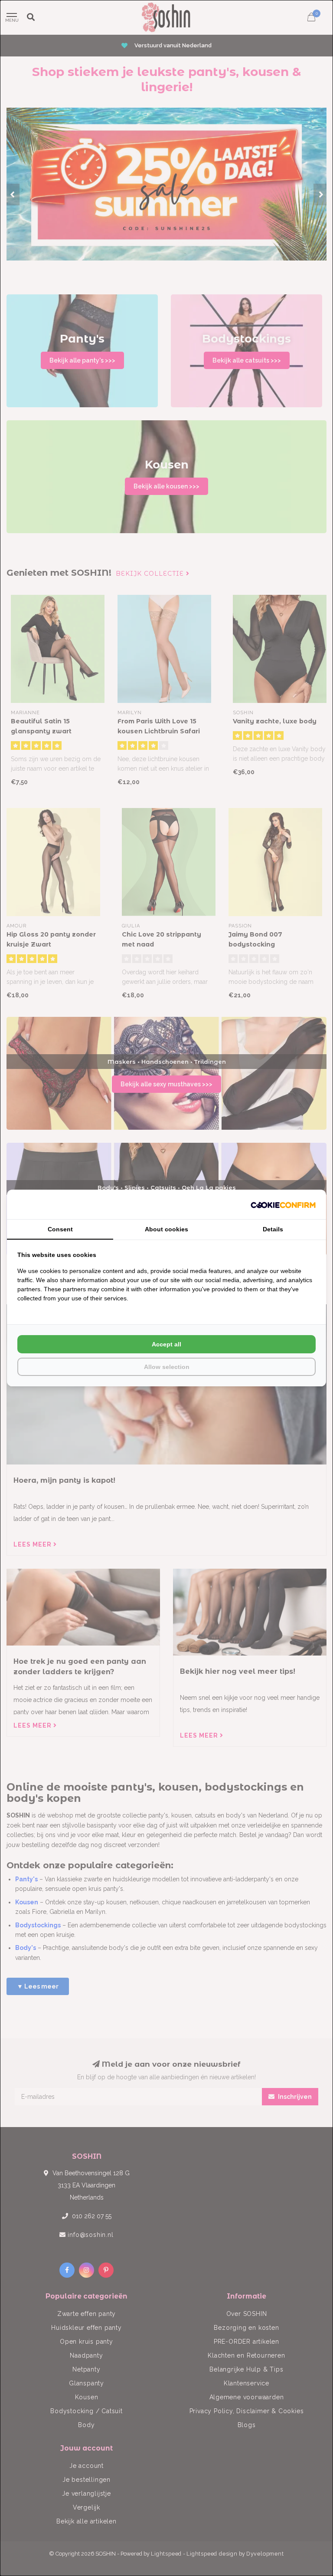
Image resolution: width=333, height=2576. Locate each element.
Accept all (166, 1344)
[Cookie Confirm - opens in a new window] (283, 1204)
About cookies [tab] (166, 1229)
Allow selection (167, 1367)
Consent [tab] (60, 1229)
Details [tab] (273, 1229)
